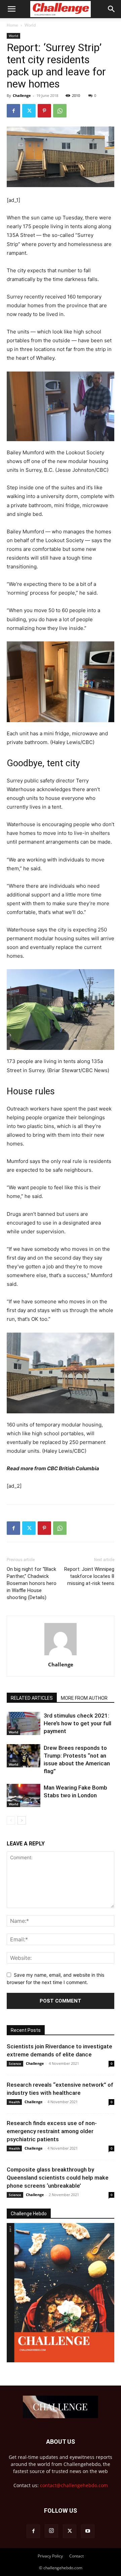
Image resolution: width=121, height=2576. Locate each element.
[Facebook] (13, 111)
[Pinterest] (44, 111)
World (30, 25)
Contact (76, 2556)
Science (15, 2063)
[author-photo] (61, 1655)
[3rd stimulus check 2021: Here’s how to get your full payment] (24, 1723)
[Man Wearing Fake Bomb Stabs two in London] (24, 1795)
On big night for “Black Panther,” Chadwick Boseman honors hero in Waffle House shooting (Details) (32, 1583)
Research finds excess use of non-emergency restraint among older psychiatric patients (52, 2131)
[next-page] (22, 1820)
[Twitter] (29, 111)
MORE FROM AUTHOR (84, 1698)
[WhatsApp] (60, 111)
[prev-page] (11, 1820)
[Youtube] (88, 2531)
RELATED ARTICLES (32, 1698)
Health (14, 2102)
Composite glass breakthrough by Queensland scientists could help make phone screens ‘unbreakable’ (58, 2178)
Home (12, 25)
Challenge (22, 95)
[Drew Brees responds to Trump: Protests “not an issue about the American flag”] (24, 1756)
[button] (11, 9)
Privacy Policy (50, 2556)
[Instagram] (51, 2531)
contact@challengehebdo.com (74, 2485)
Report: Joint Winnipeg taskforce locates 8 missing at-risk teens (89, 1576)
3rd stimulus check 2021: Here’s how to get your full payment (77, 1723)
